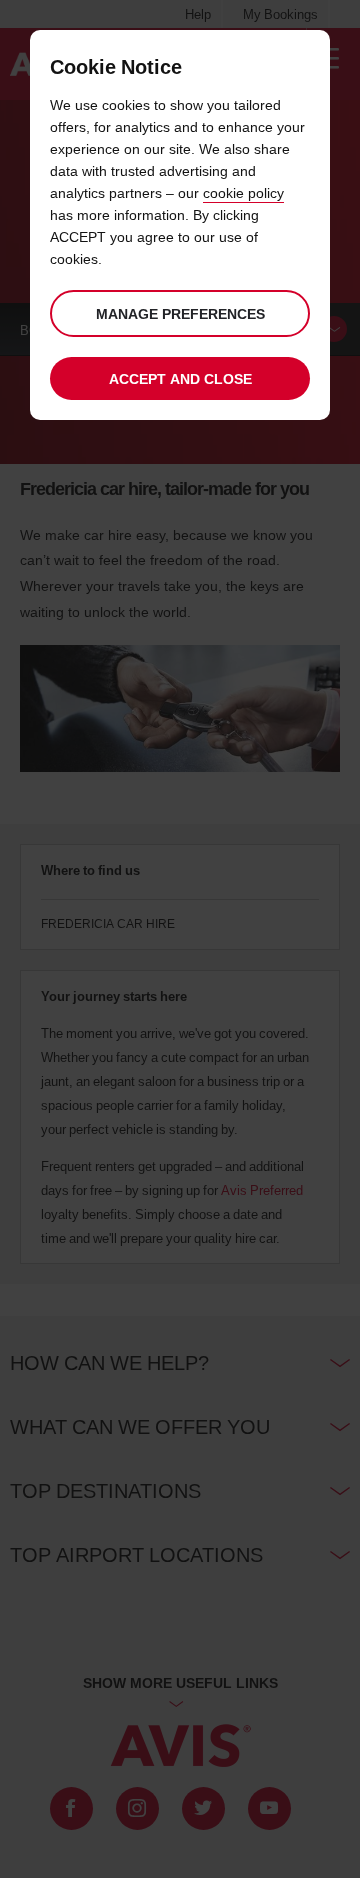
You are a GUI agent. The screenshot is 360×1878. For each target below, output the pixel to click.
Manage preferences (180, 313)
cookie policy (243, 192)
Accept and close (180, 378)
